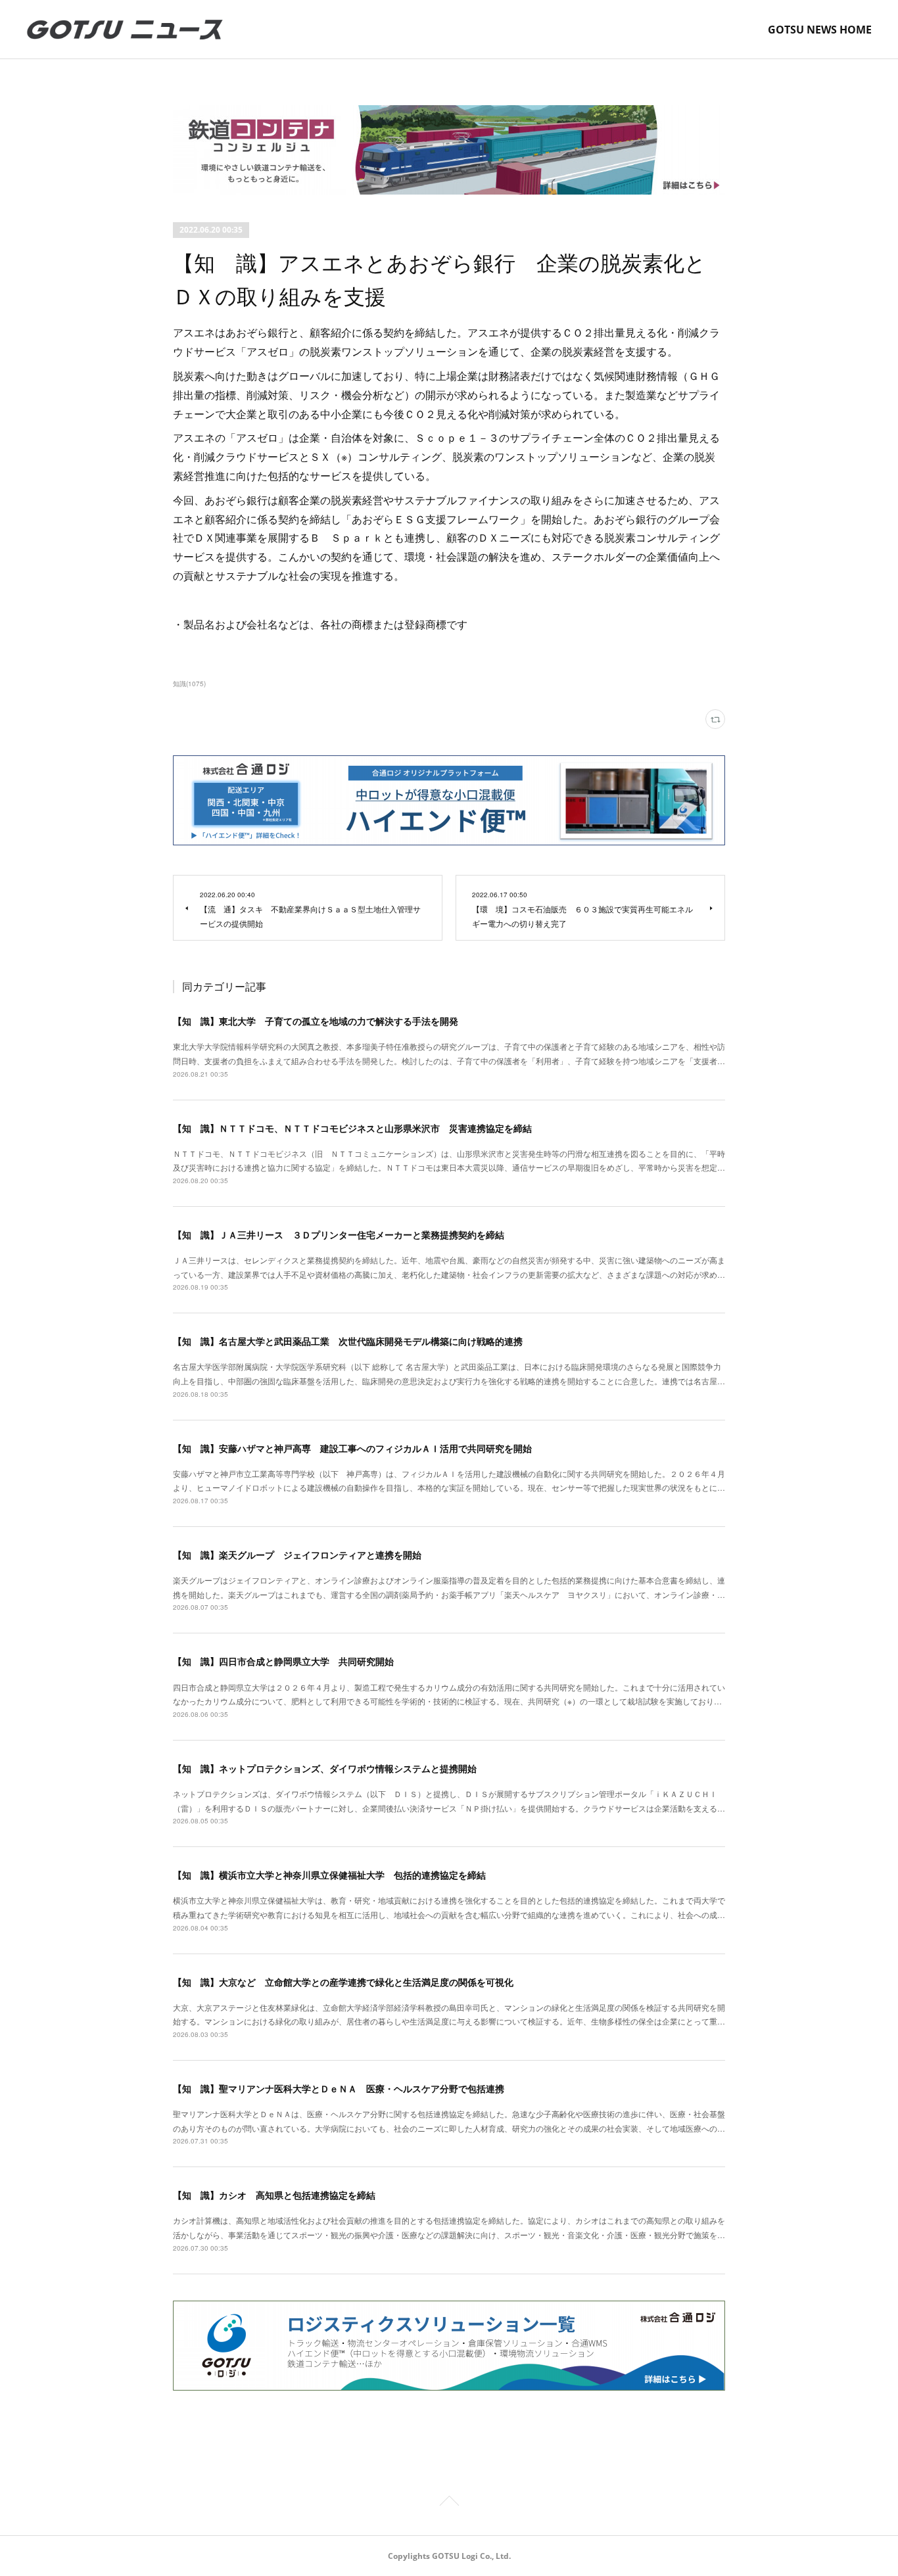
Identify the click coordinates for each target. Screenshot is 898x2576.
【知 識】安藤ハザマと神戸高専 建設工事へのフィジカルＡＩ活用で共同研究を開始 (352, 1448)
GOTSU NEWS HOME (820, 30)
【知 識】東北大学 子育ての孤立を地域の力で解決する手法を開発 (316, 1021)
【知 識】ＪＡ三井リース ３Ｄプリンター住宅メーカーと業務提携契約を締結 (339, 1234)
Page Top (449, 2503)
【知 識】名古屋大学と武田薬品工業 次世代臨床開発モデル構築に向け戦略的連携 (348, 1341)
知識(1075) (189, 684)
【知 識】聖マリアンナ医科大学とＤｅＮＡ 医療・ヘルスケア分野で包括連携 (339, 2088)
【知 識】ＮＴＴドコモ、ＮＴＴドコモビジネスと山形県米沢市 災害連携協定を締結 (352, 1128)
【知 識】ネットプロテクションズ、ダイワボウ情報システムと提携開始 (325, 1768)
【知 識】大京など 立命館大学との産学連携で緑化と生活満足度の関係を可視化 (343, 1982)
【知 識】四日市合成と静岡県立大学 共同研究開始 (283, 1661)
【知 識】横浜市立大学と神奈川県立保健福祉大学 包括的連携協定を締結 (329, 1875)
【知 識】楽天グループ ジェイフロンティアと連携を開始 (297, 1555)
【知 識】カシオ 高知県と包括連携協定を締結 (274, 2195)
